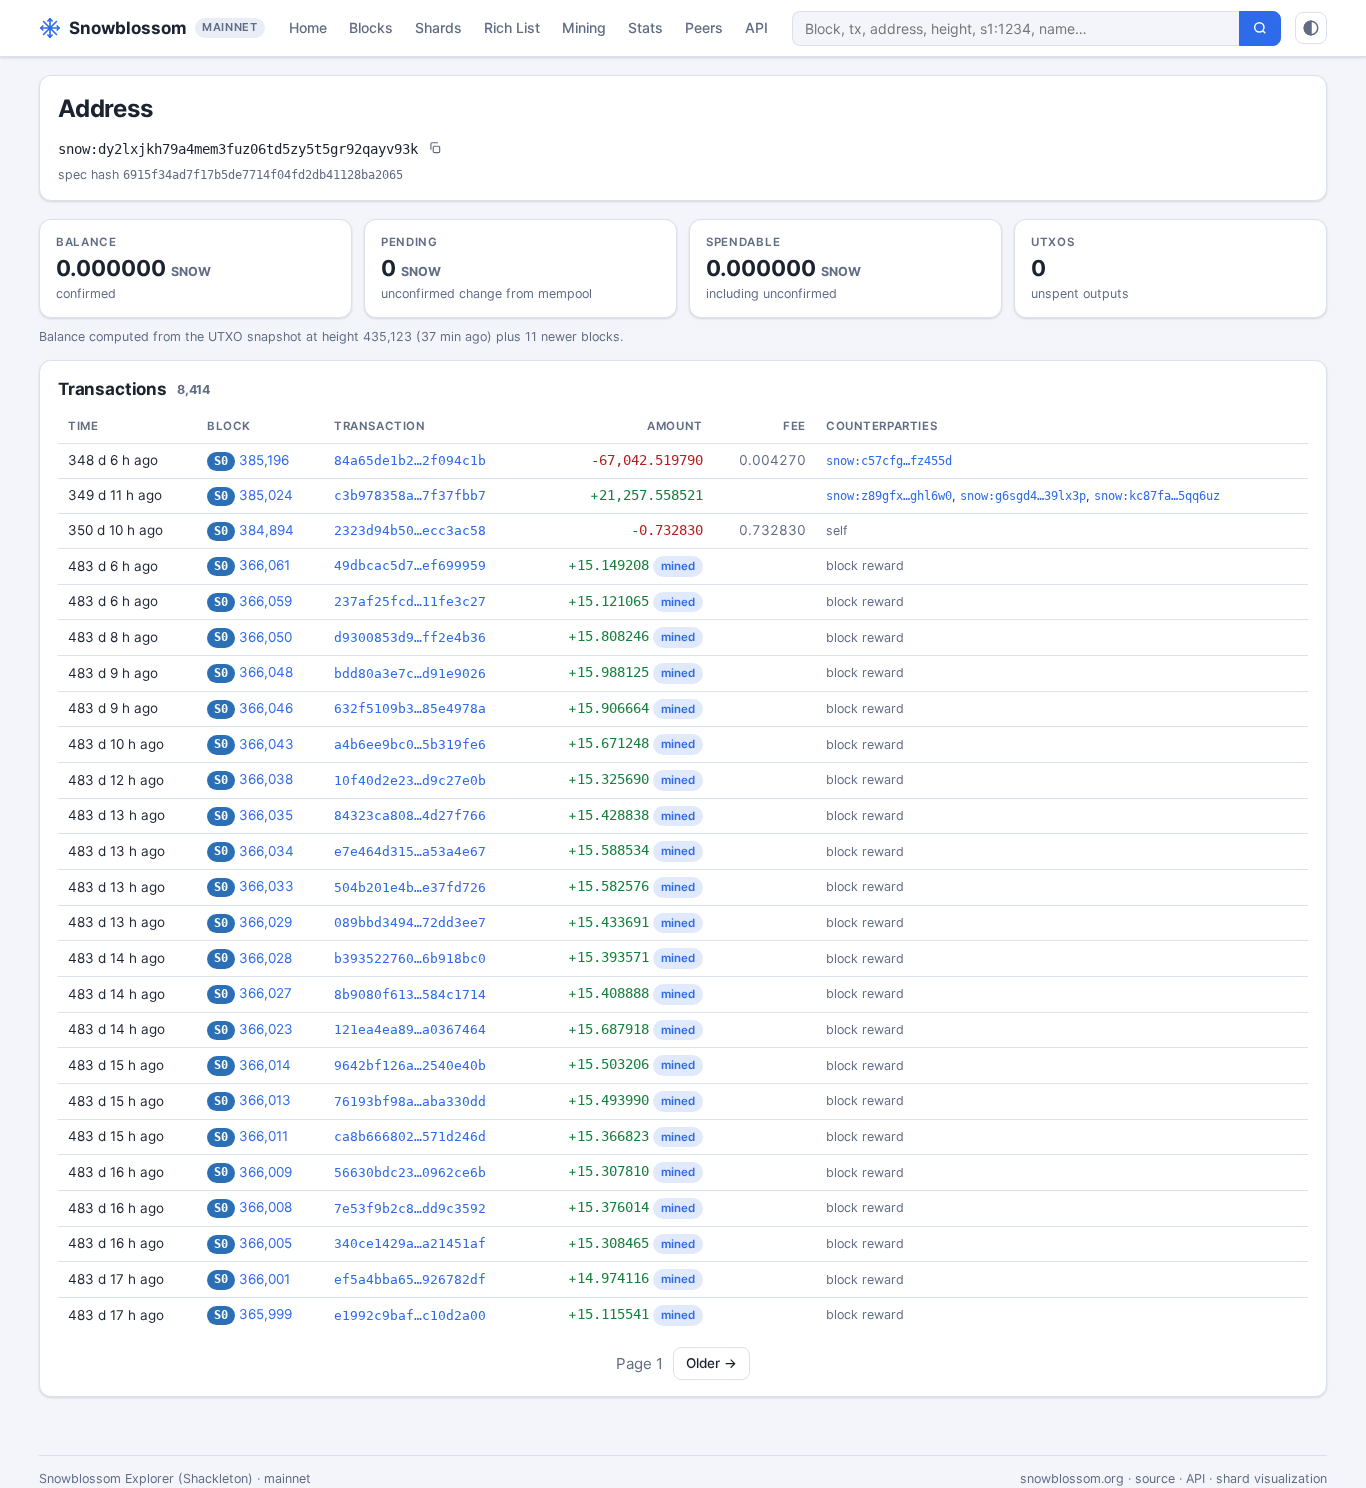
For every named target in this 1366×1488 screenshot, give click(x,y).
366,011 (263, 1136)
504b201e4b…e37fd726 (410, 887)
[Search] (1260, 28)
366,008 (265, 1207)
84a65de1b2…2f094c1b (410, 460)
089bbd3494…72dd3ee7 (410, 922)
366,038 (266, 779)
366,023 (266, 1029)
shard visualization (1271, 1478)
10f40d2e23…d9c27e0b (410, 780)
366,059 (265, 601)
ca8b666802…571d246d (410, 1136)
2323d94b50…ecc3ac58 (410, 530)
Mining (584, 27)
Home (308, 27)
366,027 (265, 993)
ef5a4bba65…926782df (410, 1279)
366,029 (265, 922)
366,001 (264, 1279)
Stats (645, 27)
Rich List (512, 27)
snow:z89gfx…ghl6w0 (889, 496)
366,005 (265, 1243)
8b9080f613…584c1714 (410, 994)
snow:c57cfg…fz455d (889, 461)
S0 (221, 461)
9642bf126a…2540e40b (410, 1065)
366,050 (265, 637)
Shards (438, 27)
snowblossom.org (1072, 1478)
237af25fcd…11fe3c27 (410, 601)
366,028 (265, 958)
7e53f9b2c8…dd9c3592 (410, 1208)
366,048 (266, 672)
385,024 (266, 495)
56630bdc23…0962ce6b (410, 1172)
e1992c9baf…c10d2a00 (410, 1315)
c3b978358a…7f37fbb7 (410, 495)
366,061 (264, 565)
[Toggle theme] (1311, 28)
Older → (711, 1363)
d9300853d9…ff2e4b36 (410, 637)
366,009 (265, 1172)
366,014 (265, 1065)
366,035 (266, 815)
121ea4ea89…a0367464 (410, 1029)
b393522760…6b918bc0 (410, 958)
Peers (704, 27)
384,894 (266, 530)
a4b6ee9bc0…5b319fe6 (410, 744)
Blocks (371, 27)
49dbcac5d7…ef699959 (410, 565)
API (756, 27)
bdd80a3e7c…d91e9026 (410, 673)
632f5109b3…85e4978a (410, 708)
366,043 (266, 744)
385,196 (264, 460)
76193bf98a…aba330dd (410, 1101)
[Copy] (435, 149)
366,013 (265, 1100)
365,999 (265, 1314)
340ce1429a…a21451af (410, 1243)
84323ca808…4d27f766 (410, 815)
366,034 (266, 851)
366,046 (266, 708)
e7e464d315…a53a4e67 (410, 851)
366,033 (266, 886)
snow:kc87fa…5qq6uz (1157, 496)
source (1155, 1478)
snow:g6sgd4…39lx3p (1023, 496)
